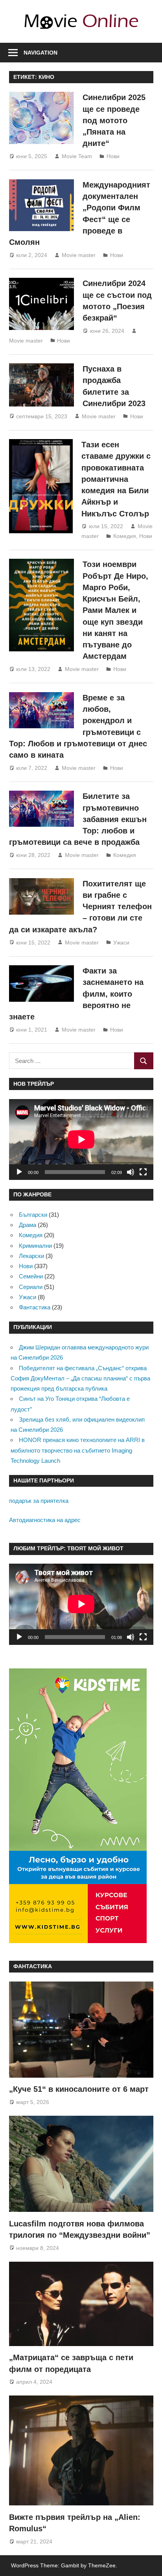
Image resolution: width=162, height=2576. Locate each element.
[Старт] (19, 1172)
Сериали (31, 1287)
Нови (113, 156)
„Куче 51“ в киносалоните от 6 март (79, 2089)
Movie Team (77, 156)
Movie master (79, 255)
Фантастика (35, 1307)
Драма (28, 1225)
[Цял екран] (143, 1172)
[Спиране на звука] (131, 1172)
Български (33, 1215)
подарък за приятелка (39, 1501)
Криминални (35, 1246)
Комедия (125, 536)
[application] (81, 1139)
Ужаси (121, 943)
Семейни (31, 1276)
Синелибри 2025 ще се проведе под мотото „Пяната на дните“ (114, 120)
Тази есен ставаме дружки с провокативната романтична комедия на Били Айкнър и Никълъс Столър (116, 479)
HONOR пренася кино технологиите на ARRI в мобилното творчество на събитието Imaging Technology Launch (78, 1450)
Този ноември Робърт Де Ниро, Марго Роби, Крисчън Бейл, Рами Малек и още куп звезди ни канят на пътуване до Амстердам (115, 610)
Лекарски (31, 1256)
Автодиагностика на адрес (45, 1520)
